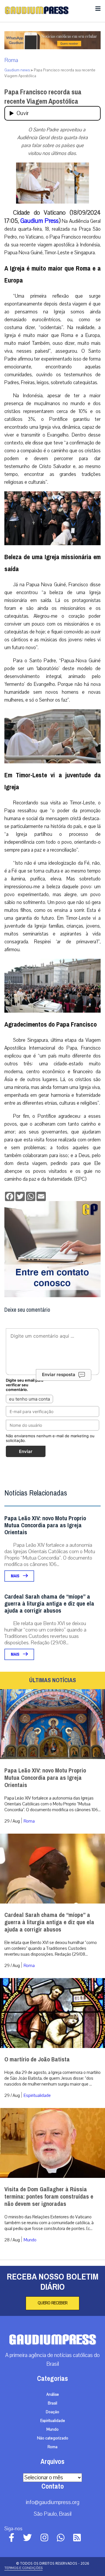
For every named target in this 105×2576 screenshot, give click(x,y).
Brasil (52, 2403)
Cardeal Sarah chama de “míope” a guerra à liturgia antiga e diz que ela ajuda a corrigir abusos (49, 1604)
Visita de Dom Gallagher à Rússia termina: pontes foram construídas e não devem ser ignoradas (49, 2197)
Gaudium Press (39, 221)
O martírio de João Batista (37, 2059)
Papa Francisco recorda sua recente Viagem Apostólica (43, 97)
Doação (52, 2412)
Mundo (30, 2240)
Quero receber (52, 2303)
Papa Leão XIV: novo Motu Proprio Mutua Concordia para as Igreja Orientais (45, 1525)
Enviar (26, 1451)
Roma (11, 60)
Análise (53, 2395)
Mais (15, 1576)
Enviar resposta (59, 1374)
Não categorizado (53, 2438)
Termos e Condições (23, 2568)
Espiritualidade (37, 2095)
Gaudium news (17, 70)
